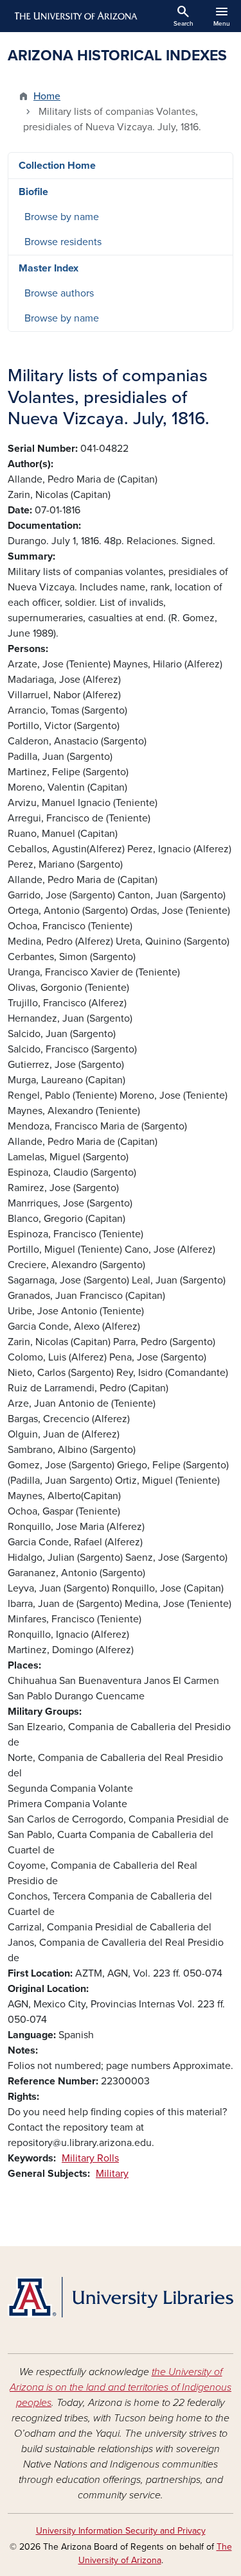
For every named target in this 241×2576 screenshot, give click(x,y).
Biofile (33, 192)
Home (47, 96)
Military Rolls (90, 2158)
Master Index (49, 268)
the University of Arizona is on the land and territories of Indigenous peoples (121, 2387)
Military (112, 2174)
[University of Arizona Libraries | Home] (121, 2297)
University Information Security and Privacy (121, 2531)
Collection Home (57, 166)
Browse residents (63, 242)
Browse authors (59, 293)
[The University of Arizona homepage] (75, 16)
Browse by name (62, 217)
